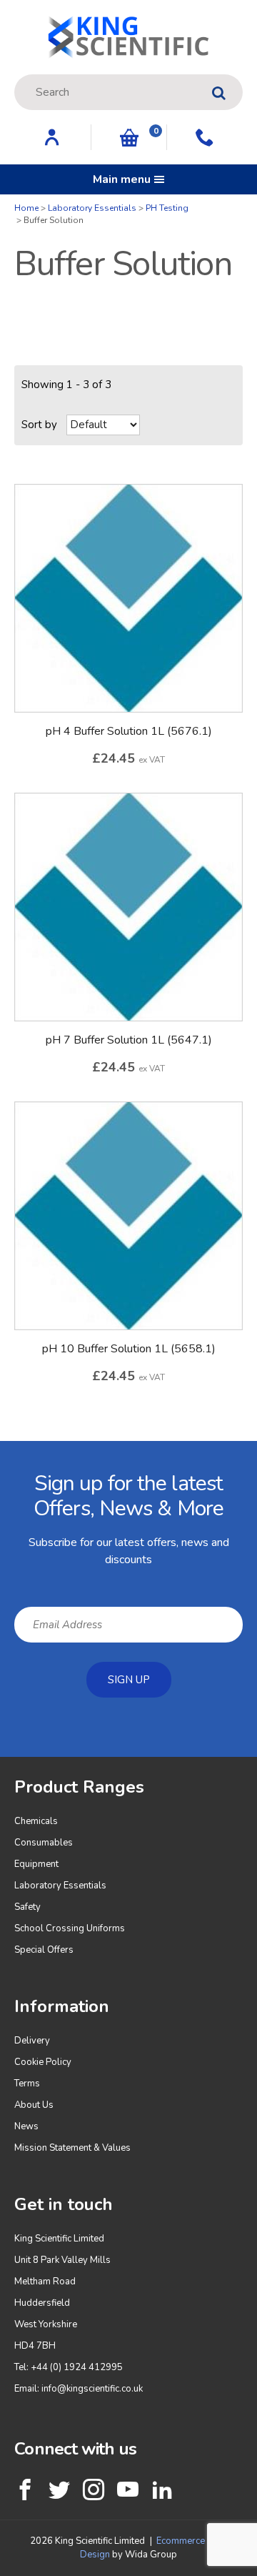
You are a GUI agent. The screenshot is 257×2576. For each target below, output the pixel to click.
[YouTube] (128, 2490)
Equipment (36, 1864)
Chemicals (36, 1821)
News (26, 2126)
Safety (27, 1907)
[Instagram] (94, 2490)
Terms (27, 2084)
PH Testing (167, 208)
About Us (34, 2105)
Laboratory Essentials (92, 208)
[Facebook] (25, 2490)
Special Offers (44, 1950)
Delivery (32, 2041)
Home (26, 208)
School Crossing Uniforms (70, 1928)
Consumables (44, 1843)
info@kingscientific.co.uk (92, 2389)
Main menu (122, 179)
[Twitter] (59, 2490)
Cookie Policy (43, 2062)
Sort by (39, 425)
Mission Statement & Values (72, 2148)
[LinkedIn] (162, 2490)
